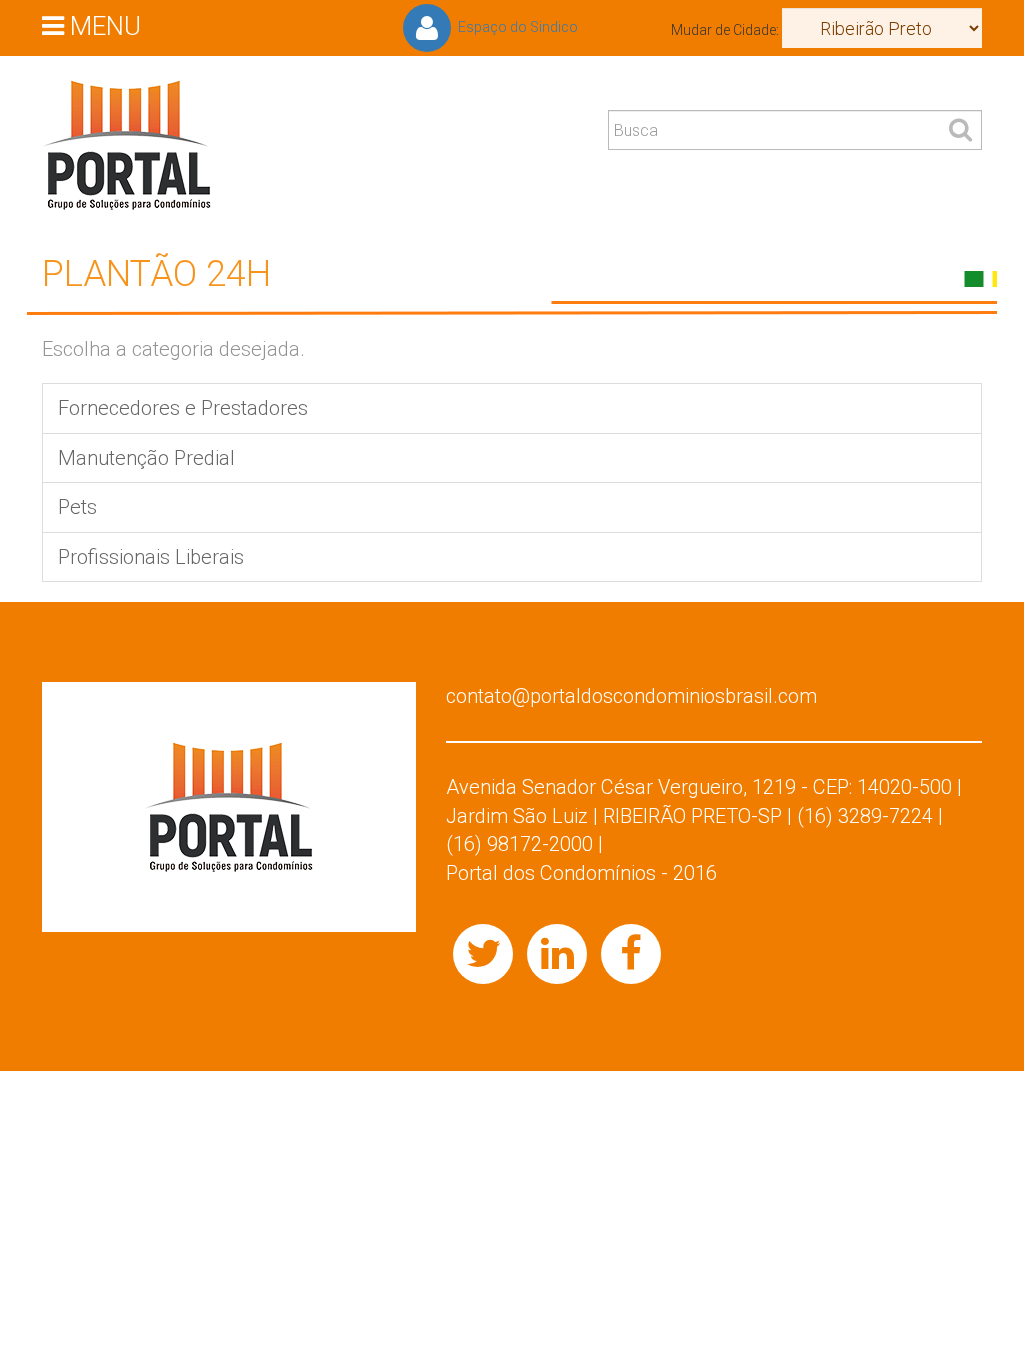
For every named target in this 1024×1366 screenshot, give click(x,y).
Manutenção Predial (146, 458)
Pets (77, 507)
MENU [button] (102, 25)
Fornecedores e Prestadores (183, 408)
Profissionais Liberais (151, 557)
